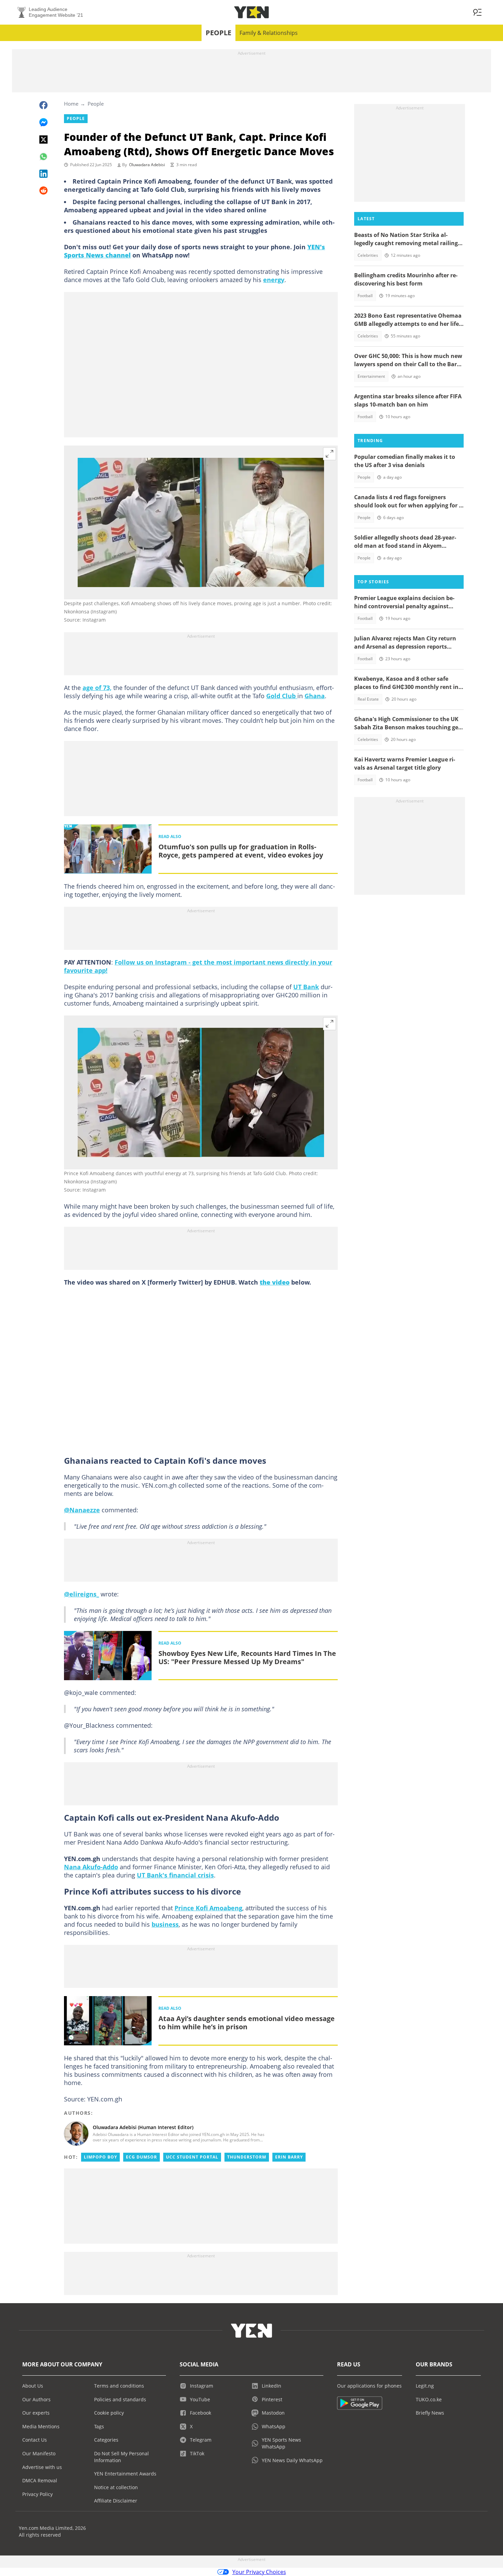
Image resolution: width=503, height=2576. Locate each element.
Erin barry (289, 2157)
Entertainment (371, 376)
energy (274, 280)
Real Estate (368, 699)
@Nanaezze (82, 1510)
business (165, 1924)
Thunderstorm (247, 2157)
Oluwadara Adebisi (147, 165)
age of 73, (97, 688)
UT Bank (306, 987)
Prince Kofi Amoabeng (208, 1908)
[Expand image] (330, 454)
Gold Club (282, 696)
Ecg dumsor (141, 2157)
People (218, 33)
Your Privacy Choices (259, 2572)
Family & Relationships (269, 33)
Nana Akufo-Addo (91, 1867)
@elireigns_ (81, 1594)
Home (71, 104)
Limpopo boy (100, 2157)
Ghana (315, 696)
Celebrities (368, 255)
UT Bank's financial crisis (175, 1875)
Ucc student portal (192, 2157)
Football (365, 296)
